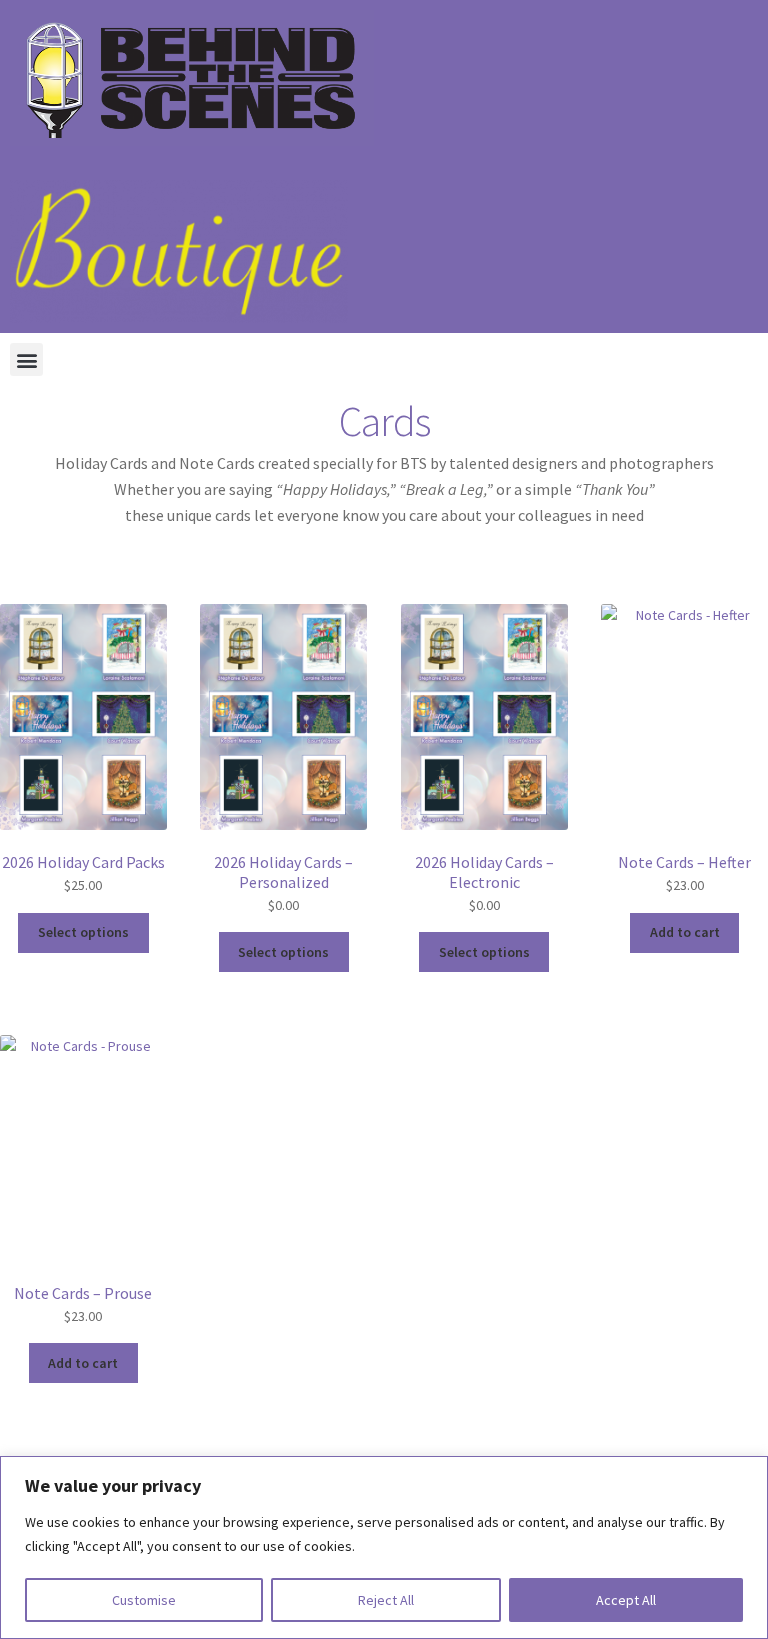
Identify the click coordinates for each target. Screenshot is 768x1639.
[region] (384, 1547)
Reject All (386, 1600)
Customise (144, 1600)
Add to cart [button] (685, 932)
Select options (83, 932)
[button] (26, 359)
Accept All (626, 1600)
